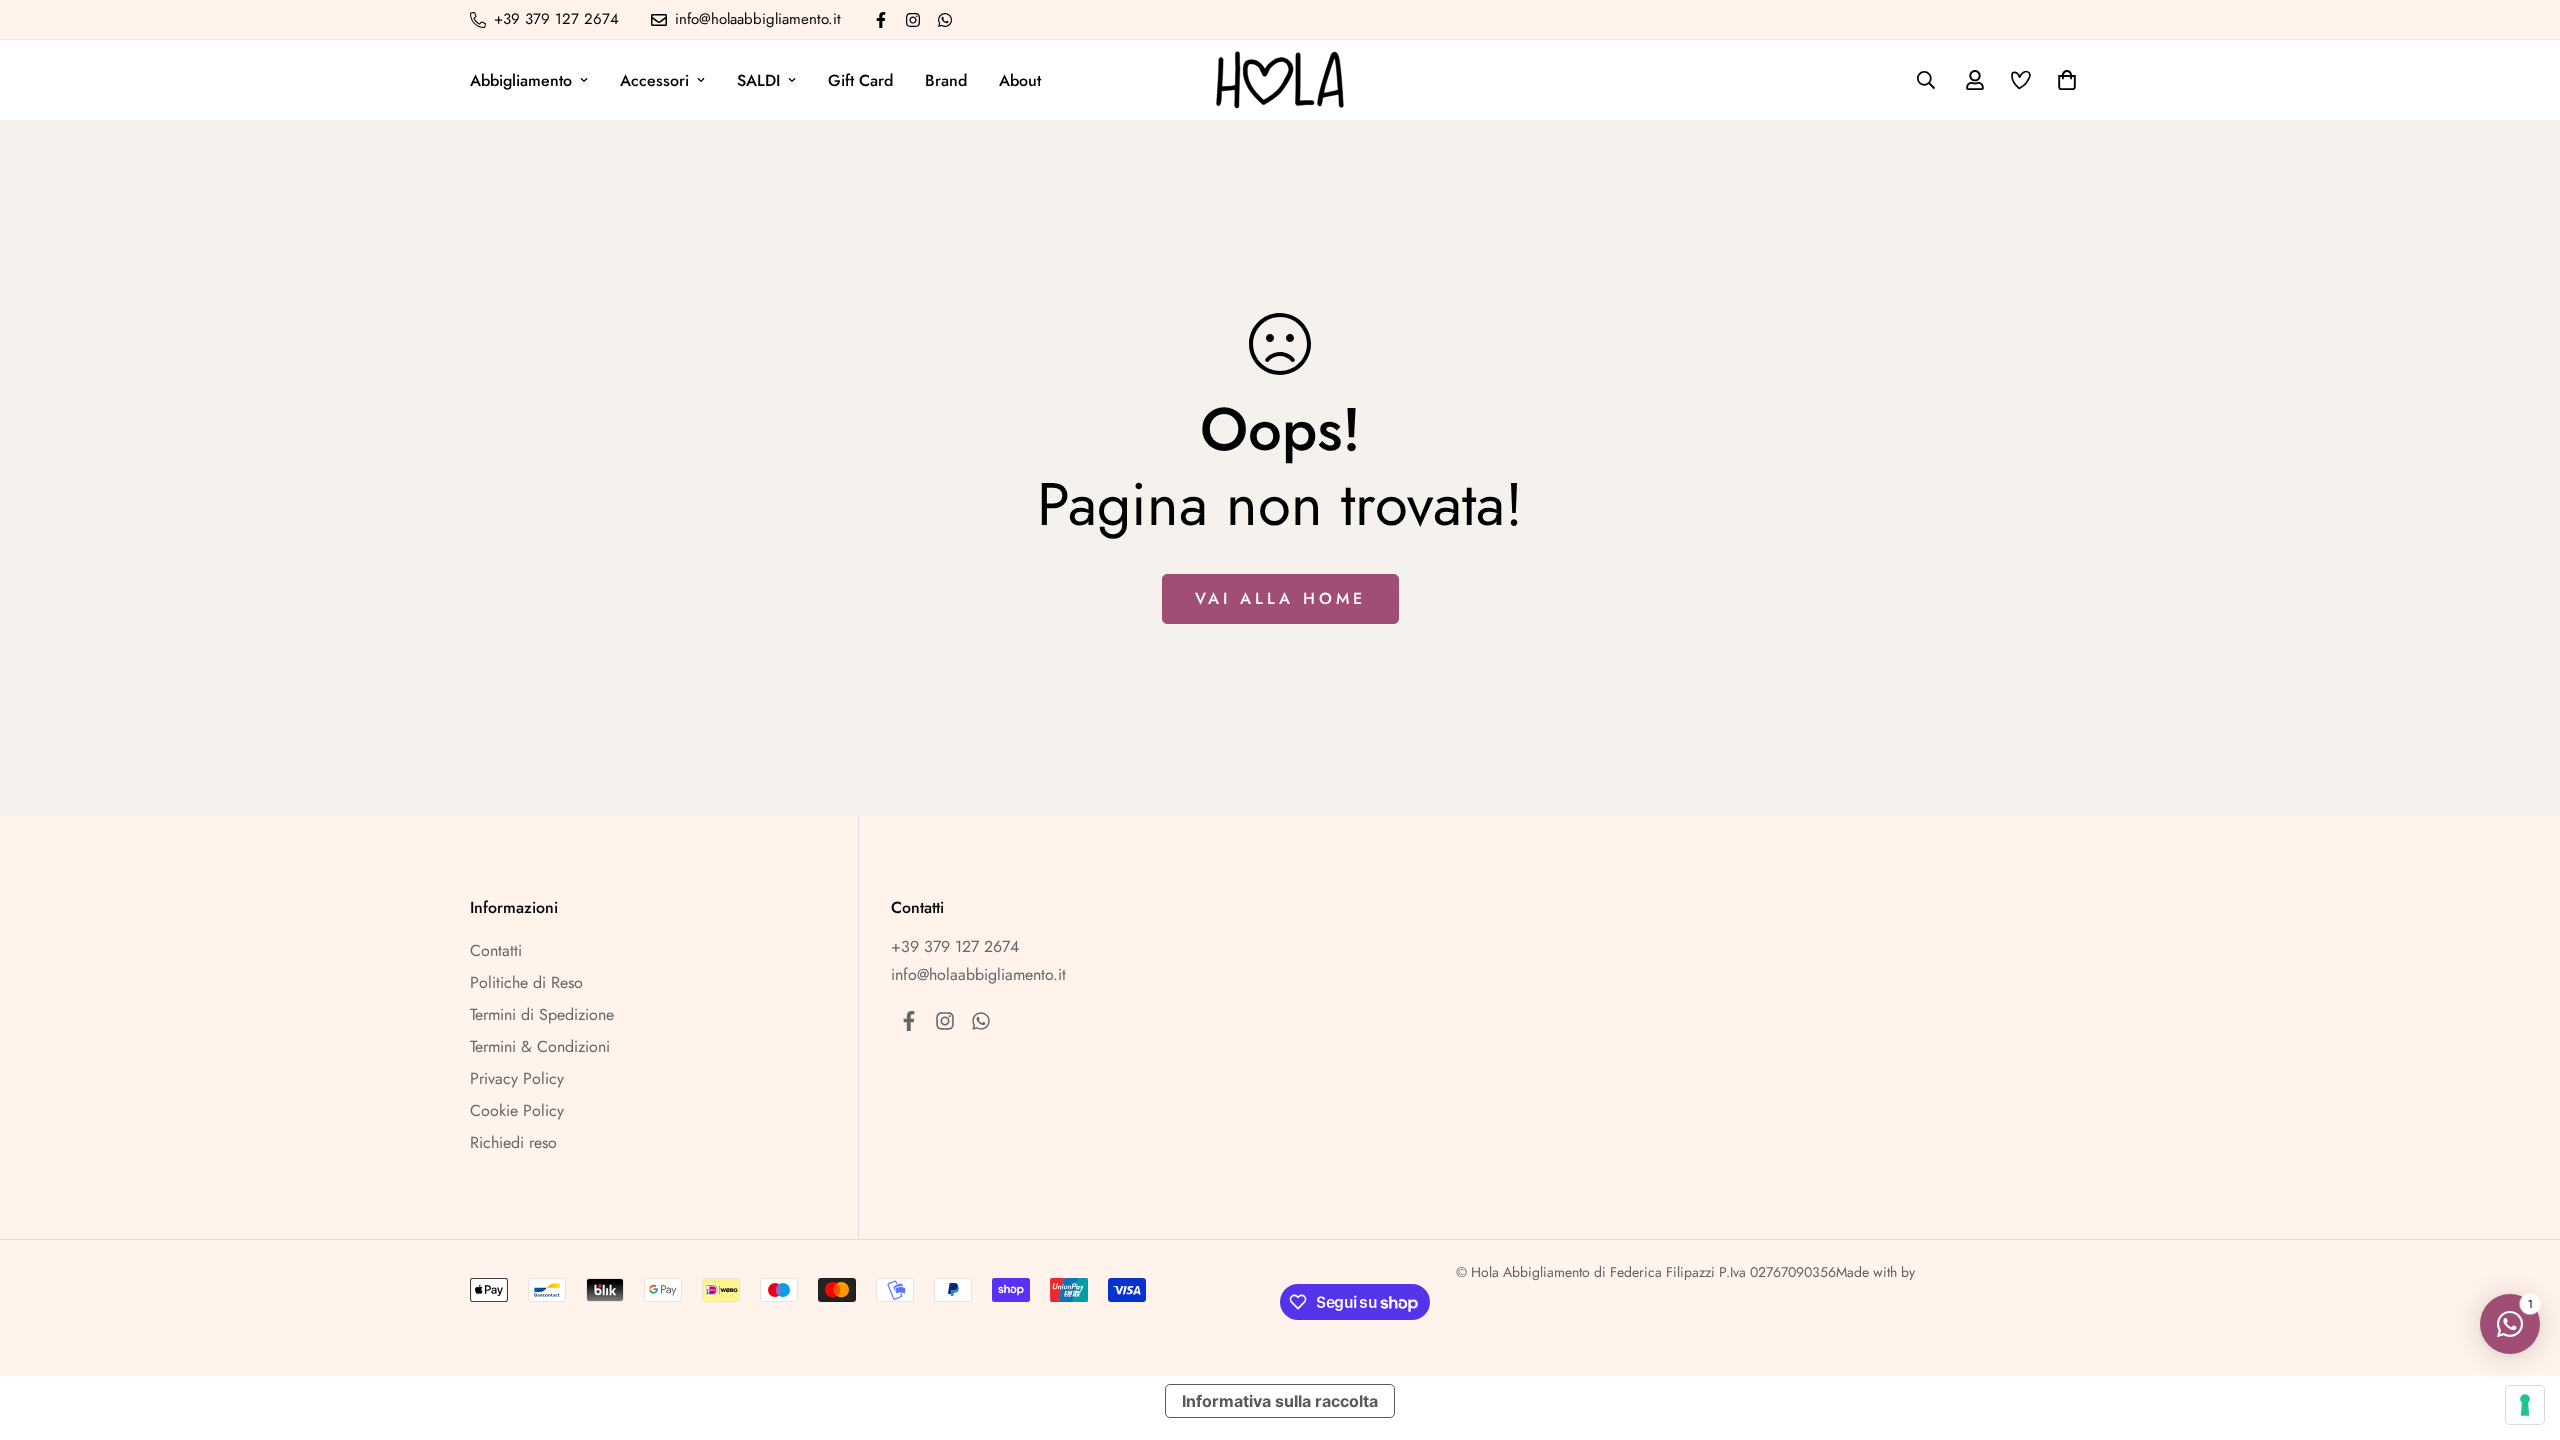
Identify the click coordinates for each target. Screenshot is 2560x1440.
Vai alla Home (1280, 598)
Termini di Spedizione (542, 1014)
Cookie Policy (517, 1110)
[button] (2063, 80)
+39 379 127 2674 (955, 946)
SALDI (758, 80)
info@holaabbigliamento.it (978, 974)
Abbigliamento (521, 80)
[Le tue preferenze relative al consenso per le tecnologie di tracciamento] (2525, 1405)
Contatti (496, 950)
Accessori (654, 80)
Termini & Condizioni (540, 1046)
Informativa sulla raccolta (1280, 1401)
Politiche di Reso (526, 982)
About (1020, 80)
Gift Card (860, 80)
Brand (946, 80)
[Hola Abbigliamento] (1280, 80)
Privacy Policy (517, 1078)
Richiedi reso (513, 1142)
